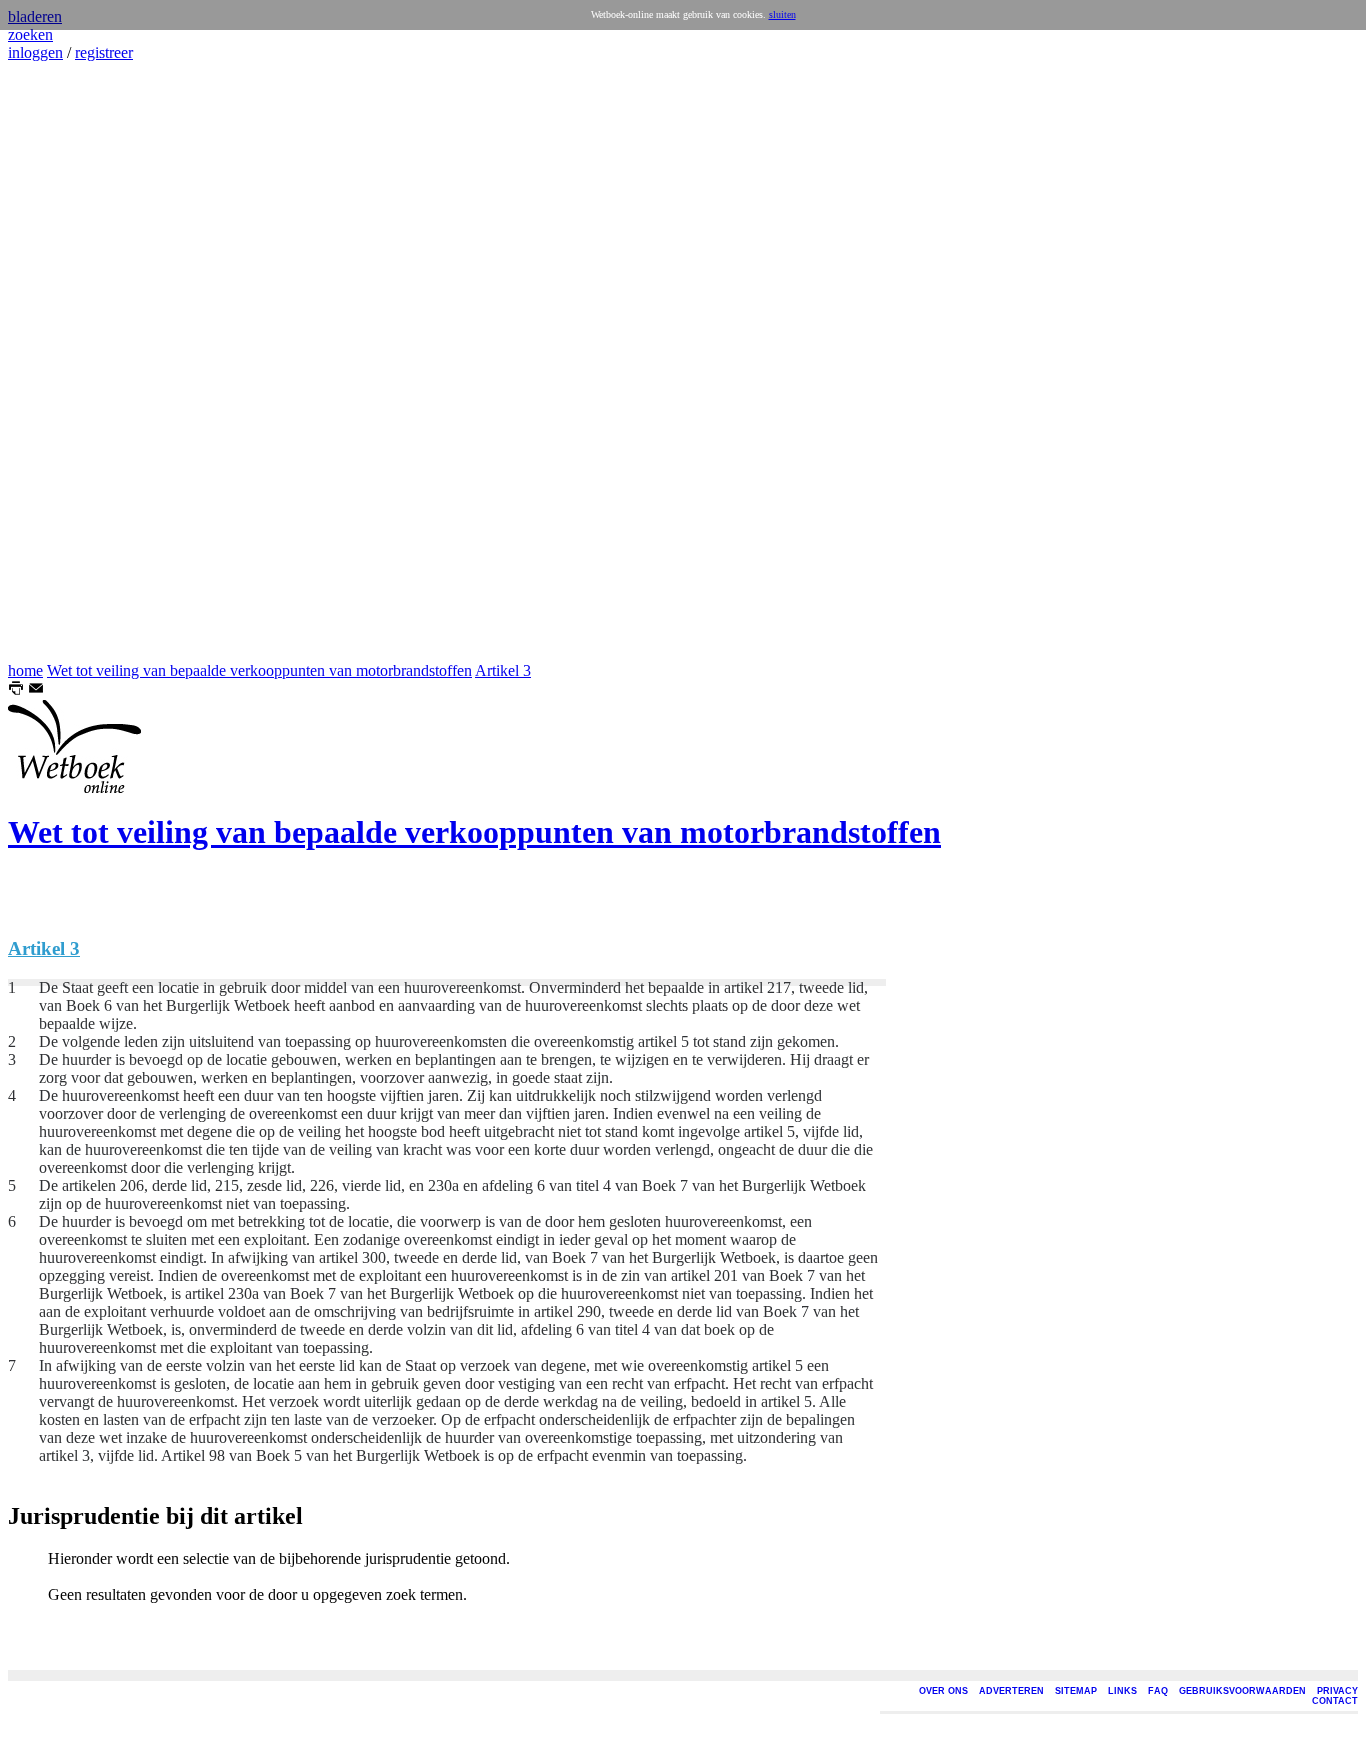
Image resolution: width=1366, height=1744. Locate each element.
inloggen (35, 52)
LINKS (1122, 1691)
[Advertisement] (68, 362)
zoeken (30, 34)
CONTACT (1335, 1701)
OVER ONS (943, 1691)
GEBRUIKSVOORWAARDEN (1242, 1691)
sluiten (782, 14)
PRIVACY (1337, 1691)
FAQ (1158, 1691)
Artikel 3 (503, 670)
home (25, 670)
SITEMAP (1076, 1691)
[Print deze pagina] (16, 690)
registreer (104, 52)
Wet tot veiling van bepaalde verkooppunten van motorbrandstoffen (259, 670)
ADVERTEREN (1011, 1691)
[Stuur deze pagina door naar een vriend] (36, 690)
